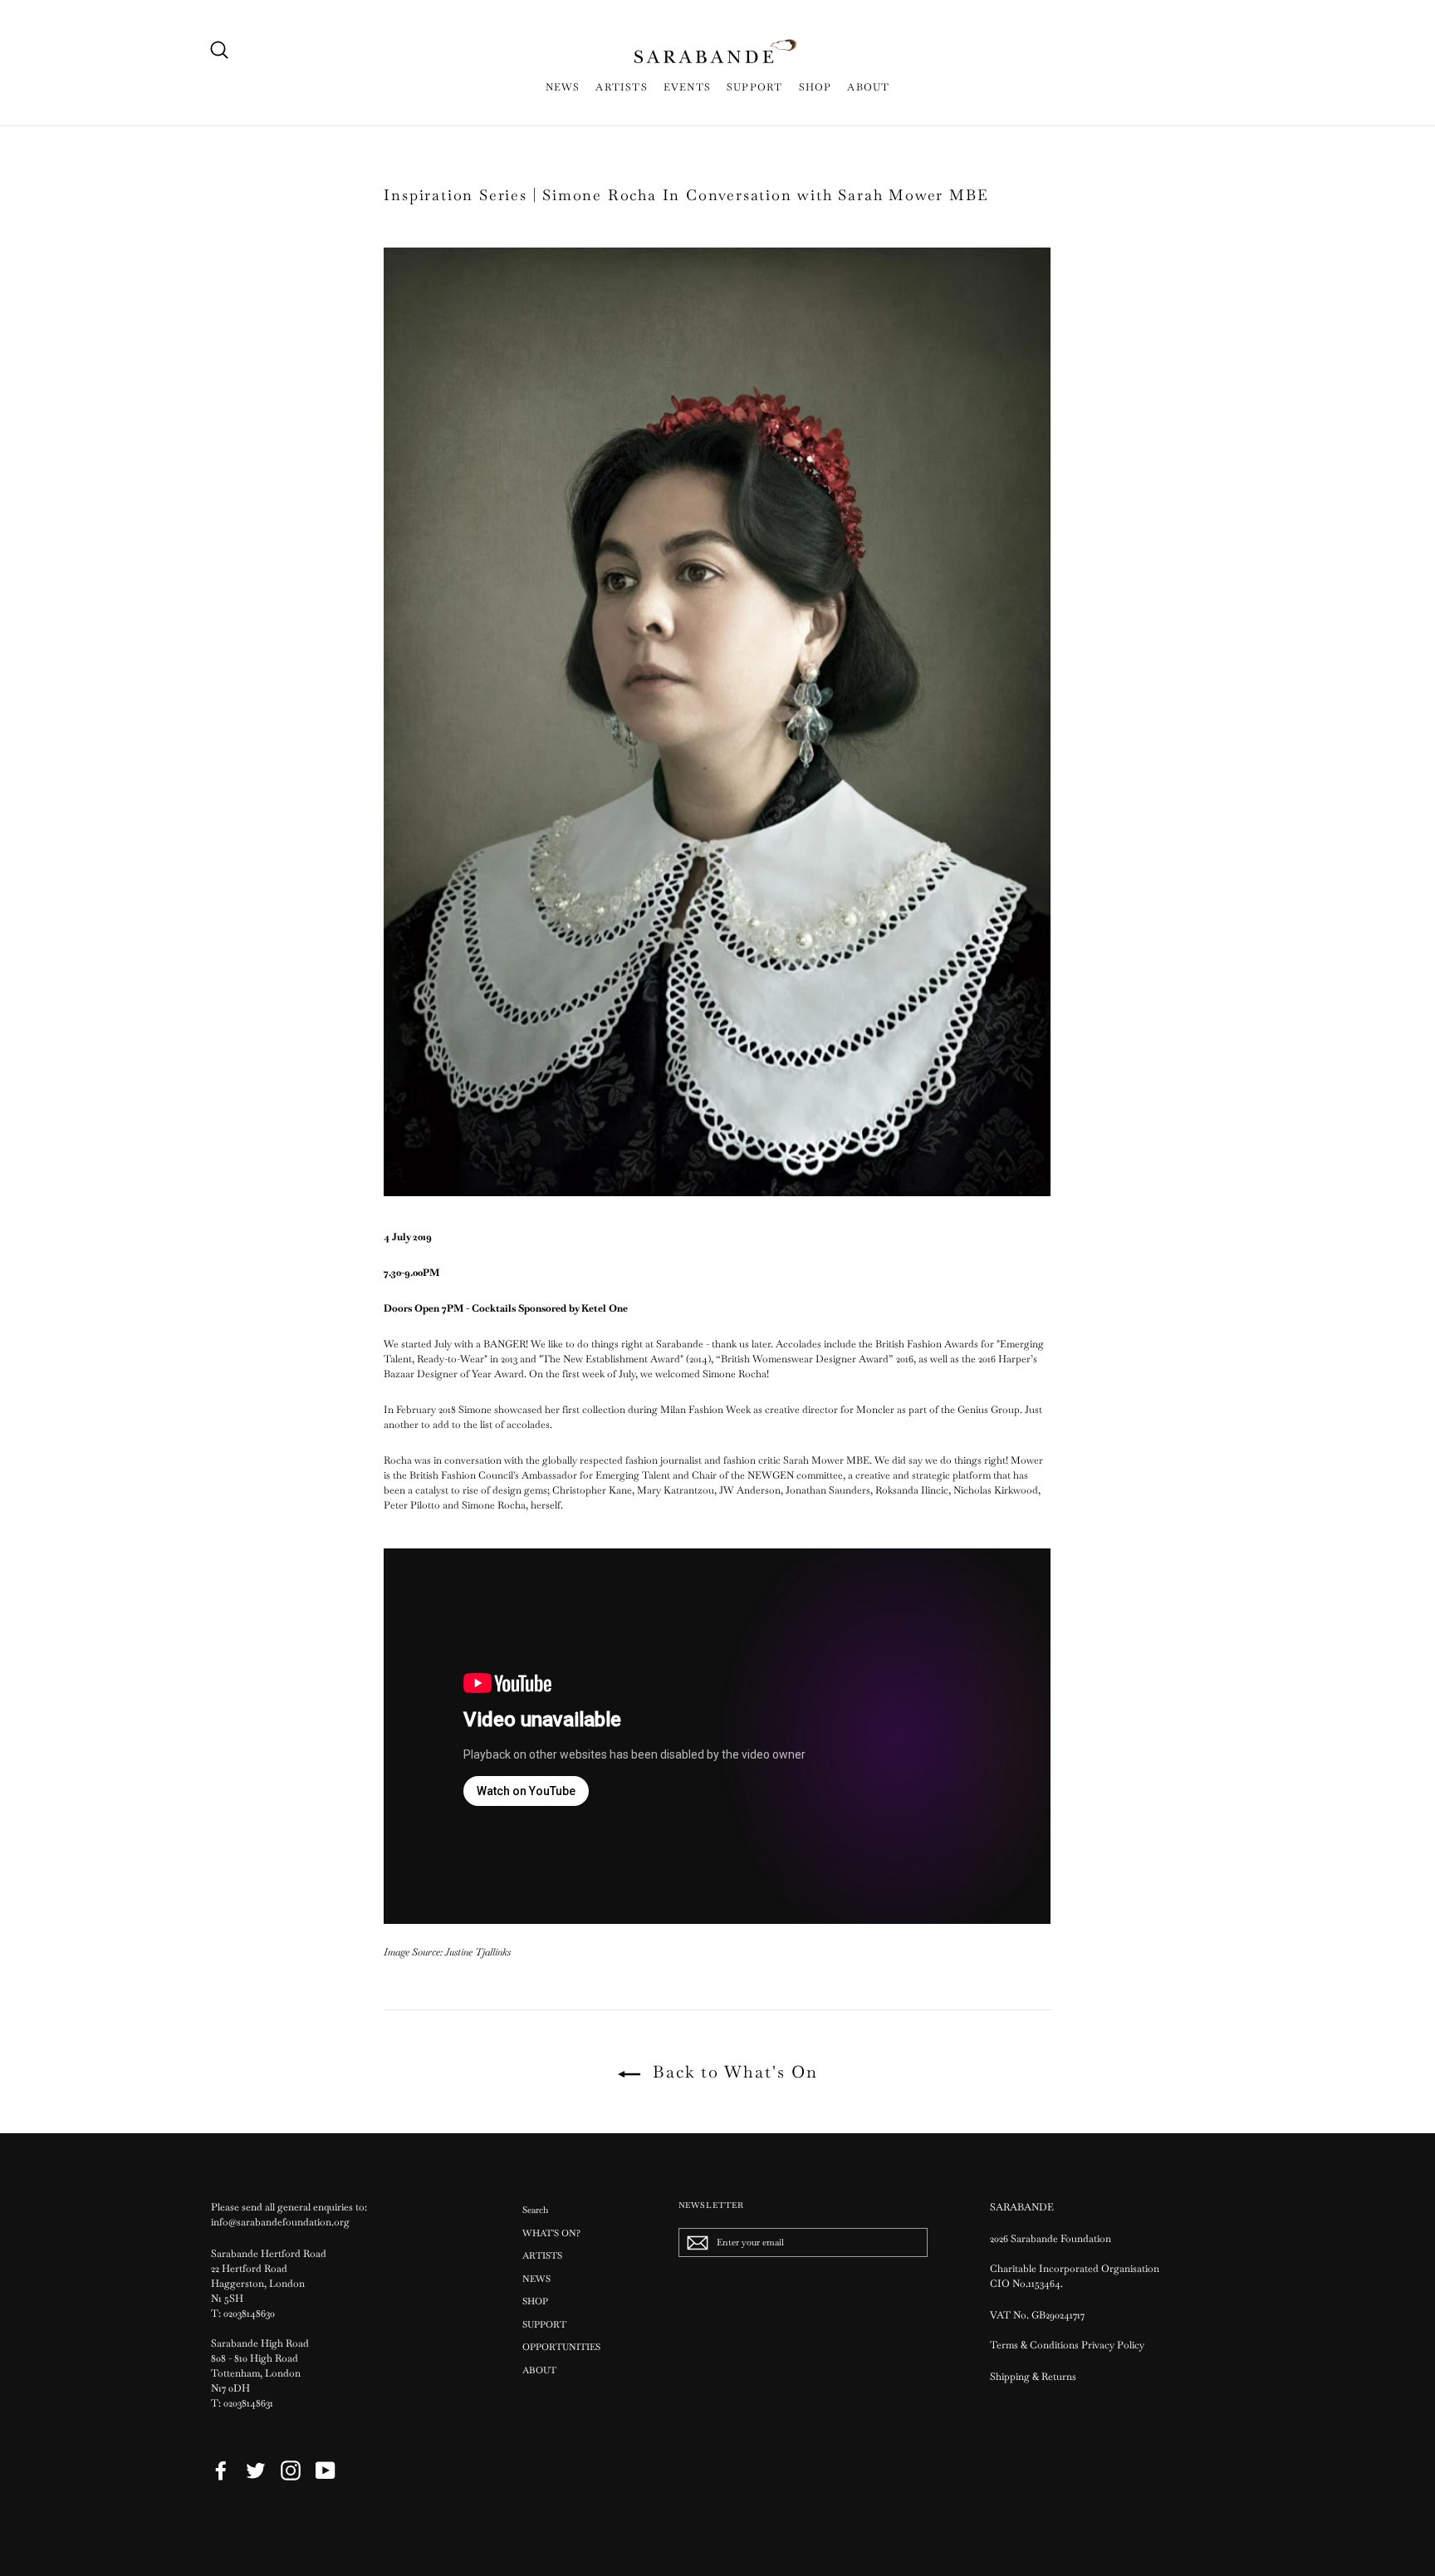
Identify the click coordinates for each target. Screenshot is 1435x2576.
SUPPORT (754, 87)
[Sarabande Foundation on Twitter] (256, 2471)
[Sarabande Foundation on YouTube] (326, 2471)
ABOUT (868, 87)
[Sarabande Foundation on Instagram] (291, 2471)
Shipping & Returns (1033, 2377)
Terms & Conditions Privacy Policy (1068, 2345)
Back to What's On (732, 2072)
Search (535, 2210)
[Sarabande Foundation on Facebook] (221, 2471)
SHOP (815, 87)
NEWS (563, 87)
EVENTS (687, 87)
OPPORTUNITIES (561, 2347)
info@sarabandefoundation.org (280, 2222)
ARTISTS (621, 87)
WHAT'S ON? (551, 2233)
